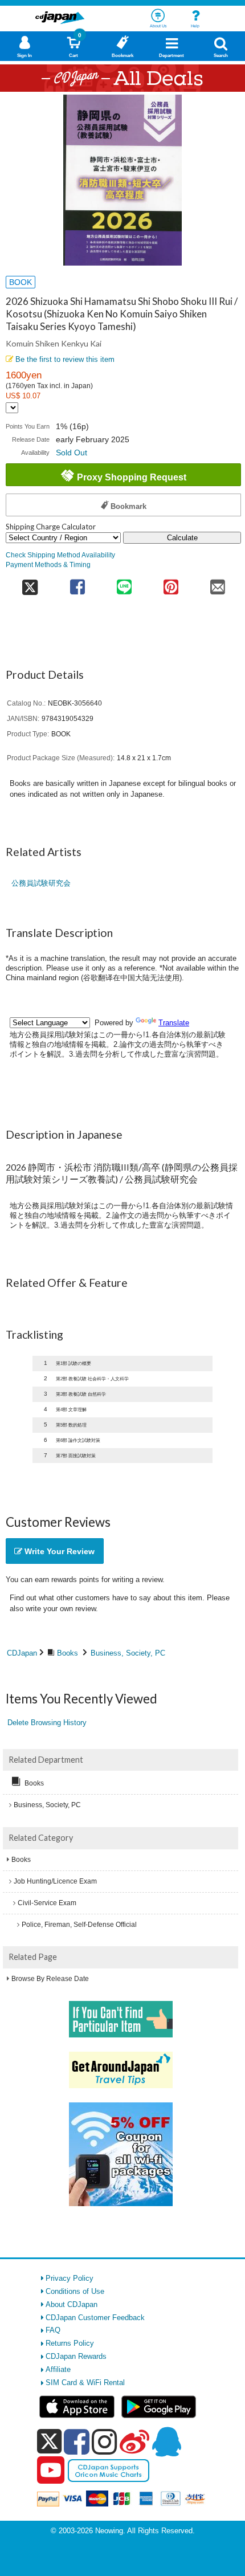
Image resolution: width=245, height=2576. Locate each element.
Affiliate (58, 2369)
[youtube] (51, 2471)
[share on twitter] (30, 583)
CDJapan (22, 1653)
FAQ (53, 2330)
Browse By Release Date (50, 1979)
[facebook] (77, 2442)
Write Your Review (58, 1551)
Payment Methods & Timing (48, 564)
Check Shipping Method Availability (60, 555)
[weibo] (134, 2442)
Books (68, 1653)
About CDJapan (72, 2304)
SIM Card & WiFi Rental (85, 2383)
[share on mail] (218, 583)
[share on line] (124, 583)
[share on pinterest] (171, 583)
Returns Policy (70, 2343)
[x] (49, 2442)
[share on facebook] (77, 583)
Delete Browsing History (47, 1723)
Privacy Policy (70, 2278)
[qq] (166, 2442)
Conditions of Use (75, 2291)
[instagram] (105, 2442)
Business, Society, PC (128, 1653)
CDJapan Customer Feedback (95, 2318)
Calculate (182, 538)
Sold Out (72, 453)
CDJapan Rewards (76, 2356)
